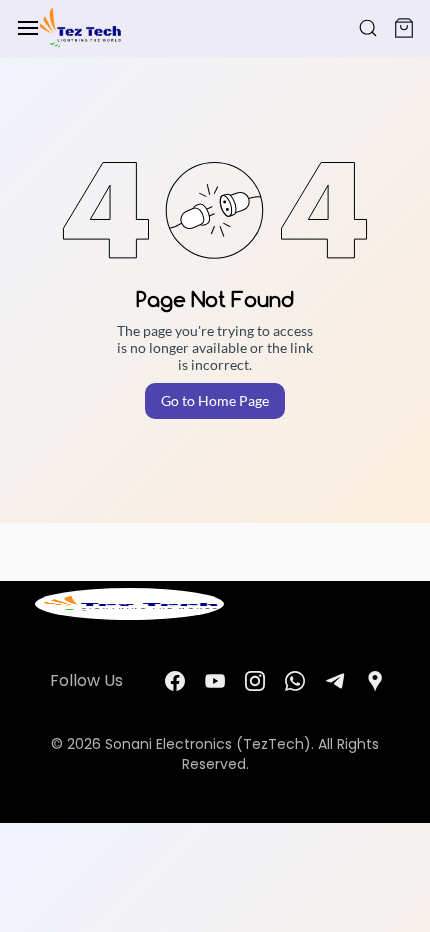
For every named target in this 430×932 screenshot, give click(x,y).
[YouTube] (215, 681)
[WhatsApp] (295, 681)
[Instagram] (255, 681)
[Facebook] (175, 681)
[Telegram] (335, 681)
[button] (404, 28)
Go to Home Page (215, 400)
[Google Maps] (375, 681)
